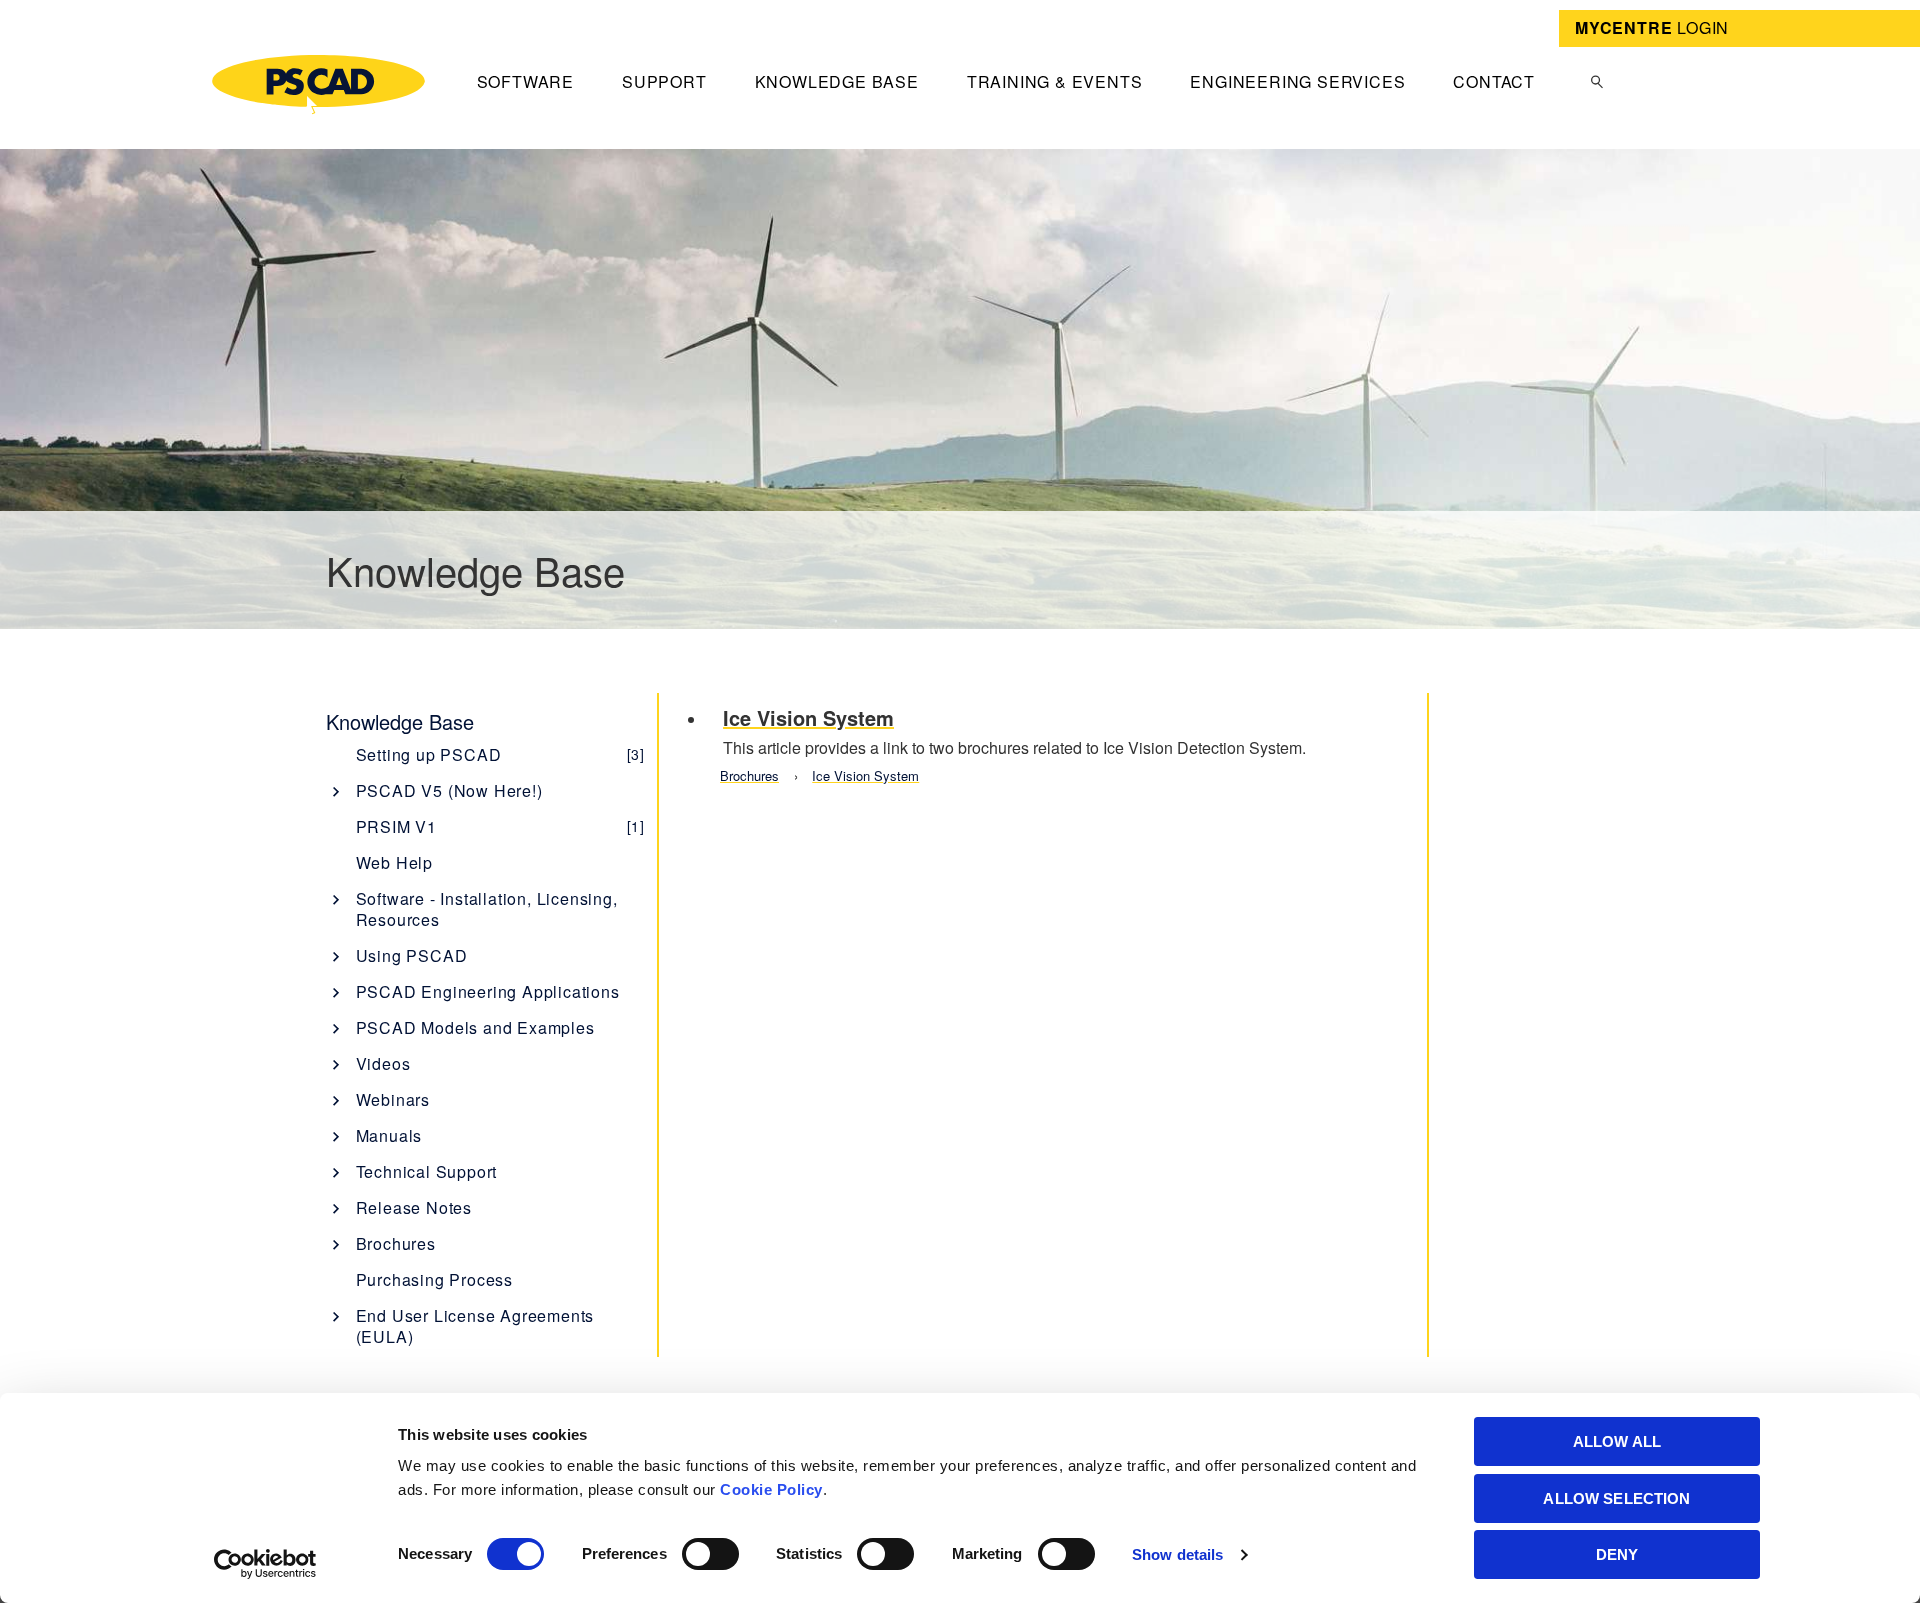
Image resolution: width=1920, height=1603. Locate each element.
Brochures (396, 1243)
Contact (1494, 81)
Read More (1058, 743)
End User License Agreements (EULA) (475, 1326)
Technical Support (427, 1171)
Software (525, 81)
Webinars (393, 1099)
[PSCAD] (318, 84)
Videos (383, 1063)
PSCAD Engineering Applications (488, 991)
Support (664, 81)
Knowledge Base (837, 81)
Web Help (394, 862)
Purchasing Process (434, 1279)
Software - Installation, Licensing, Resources (487, 909)
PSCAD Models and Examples (475, 1027)
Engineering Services (1297, 81)
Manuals (389, 1135)
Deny (1617, 1554)
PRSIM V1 (500, 826)
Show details (1177, 1554)
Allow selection (1616, 1498)
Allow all (1617, 1441)
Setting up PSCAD (500, 754)
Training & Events (1055, 81)
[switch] (710, 1554)
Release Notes (414, 1207)
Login (1652, 27)
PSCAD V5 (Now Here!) (449, 790)
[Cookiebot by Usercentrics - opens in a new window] (265, 1564)
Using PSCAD (412, 955)
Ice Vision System (865, 775)
